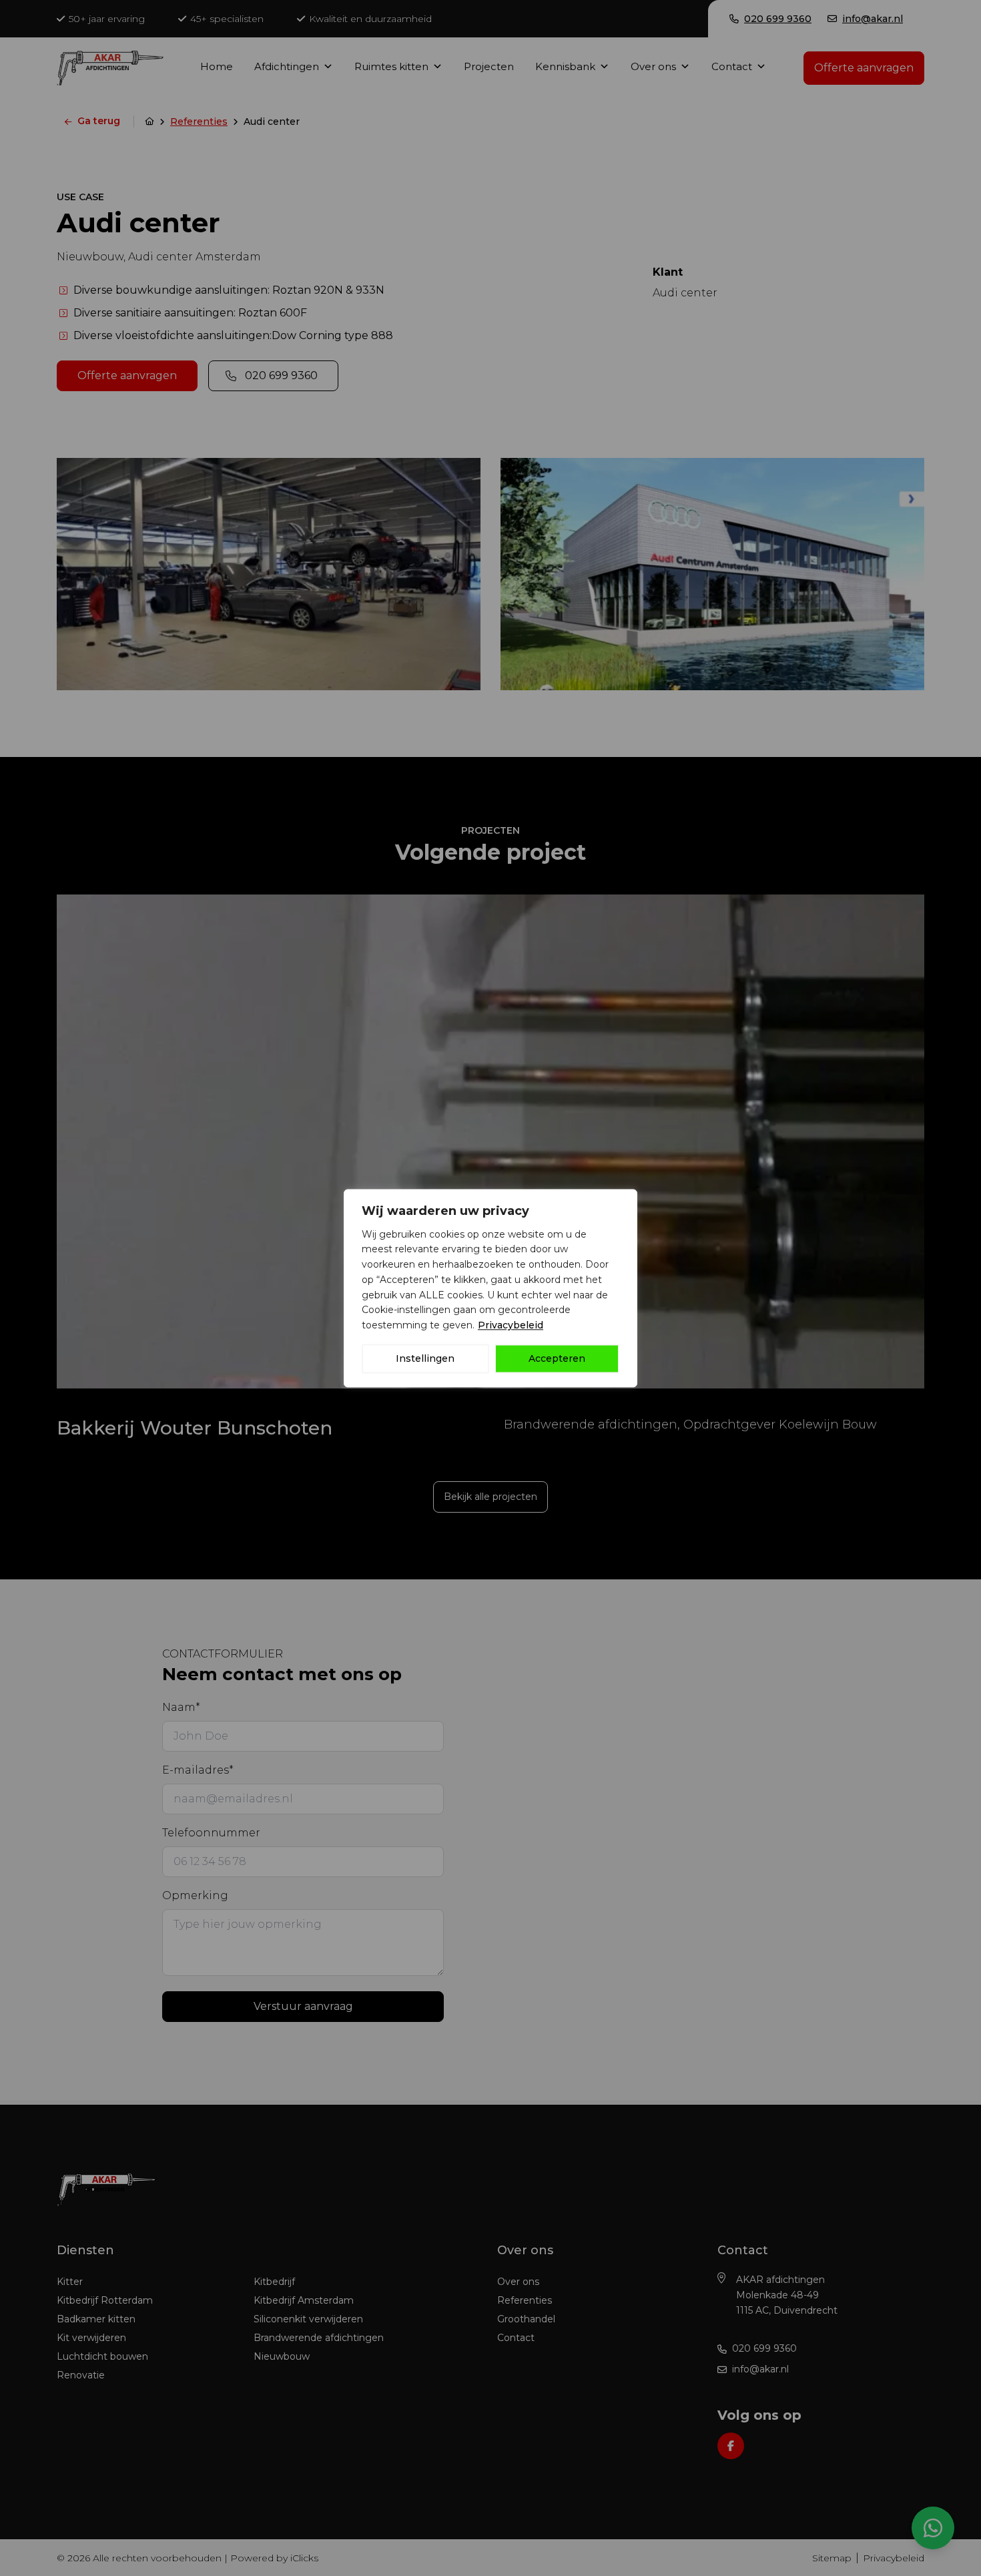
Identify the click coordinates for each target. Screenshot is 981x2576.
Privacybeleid (511, 1325)
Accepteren (557, 1358)
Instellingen (425, 1358)
